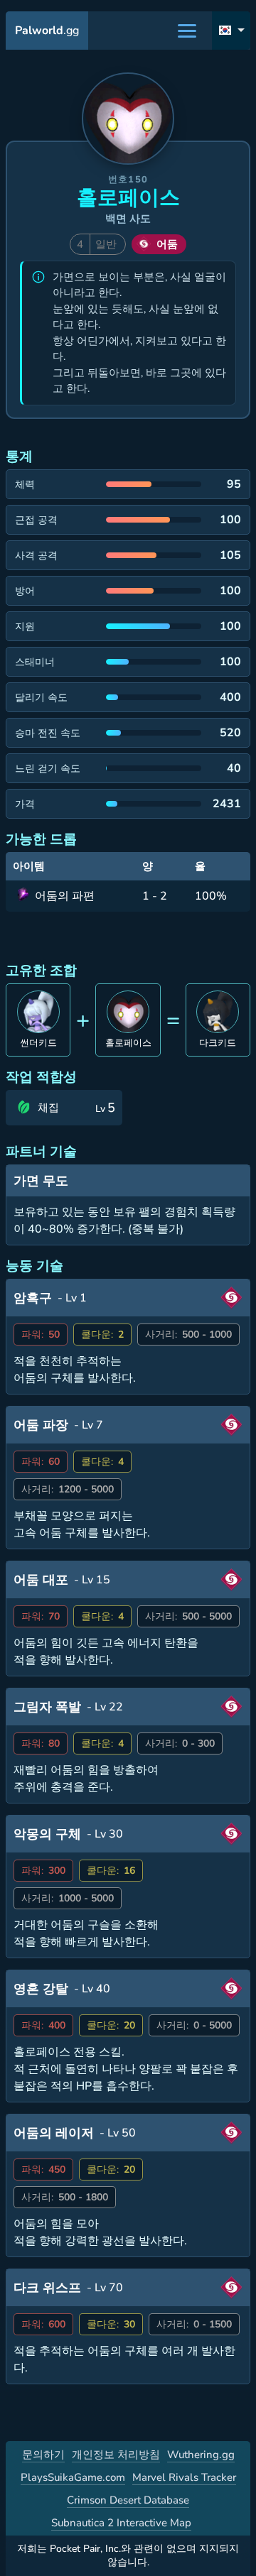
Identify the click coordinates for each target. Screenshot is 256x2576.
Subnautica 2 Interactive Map (121, 2523)
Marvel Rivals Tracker (184, 2477)
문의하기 (43, 2455)
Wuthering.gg (201, 2455)
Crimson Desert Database (128, 2500)
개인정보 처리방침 (116, 2455)
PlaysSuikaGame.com (73, 2477)
